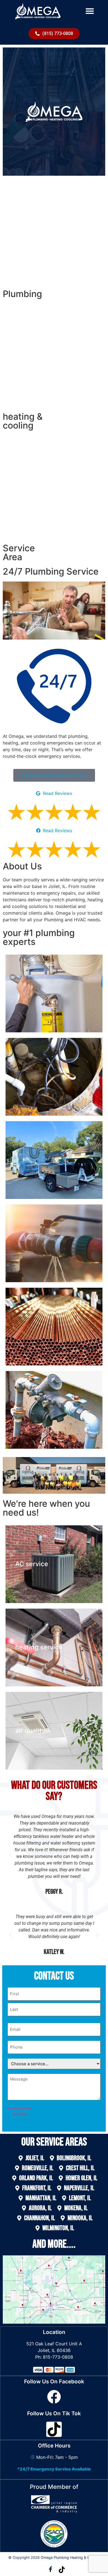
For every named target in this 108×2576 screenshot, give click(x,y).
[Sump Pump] (54, 1077)
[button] (90, 11)
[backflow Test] (54, 1410)
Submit (20, 2114)
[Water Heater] (54, 993)
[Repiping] (54, 1327)
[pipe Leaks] (54, 1243)
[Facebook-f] (50, 2569)
